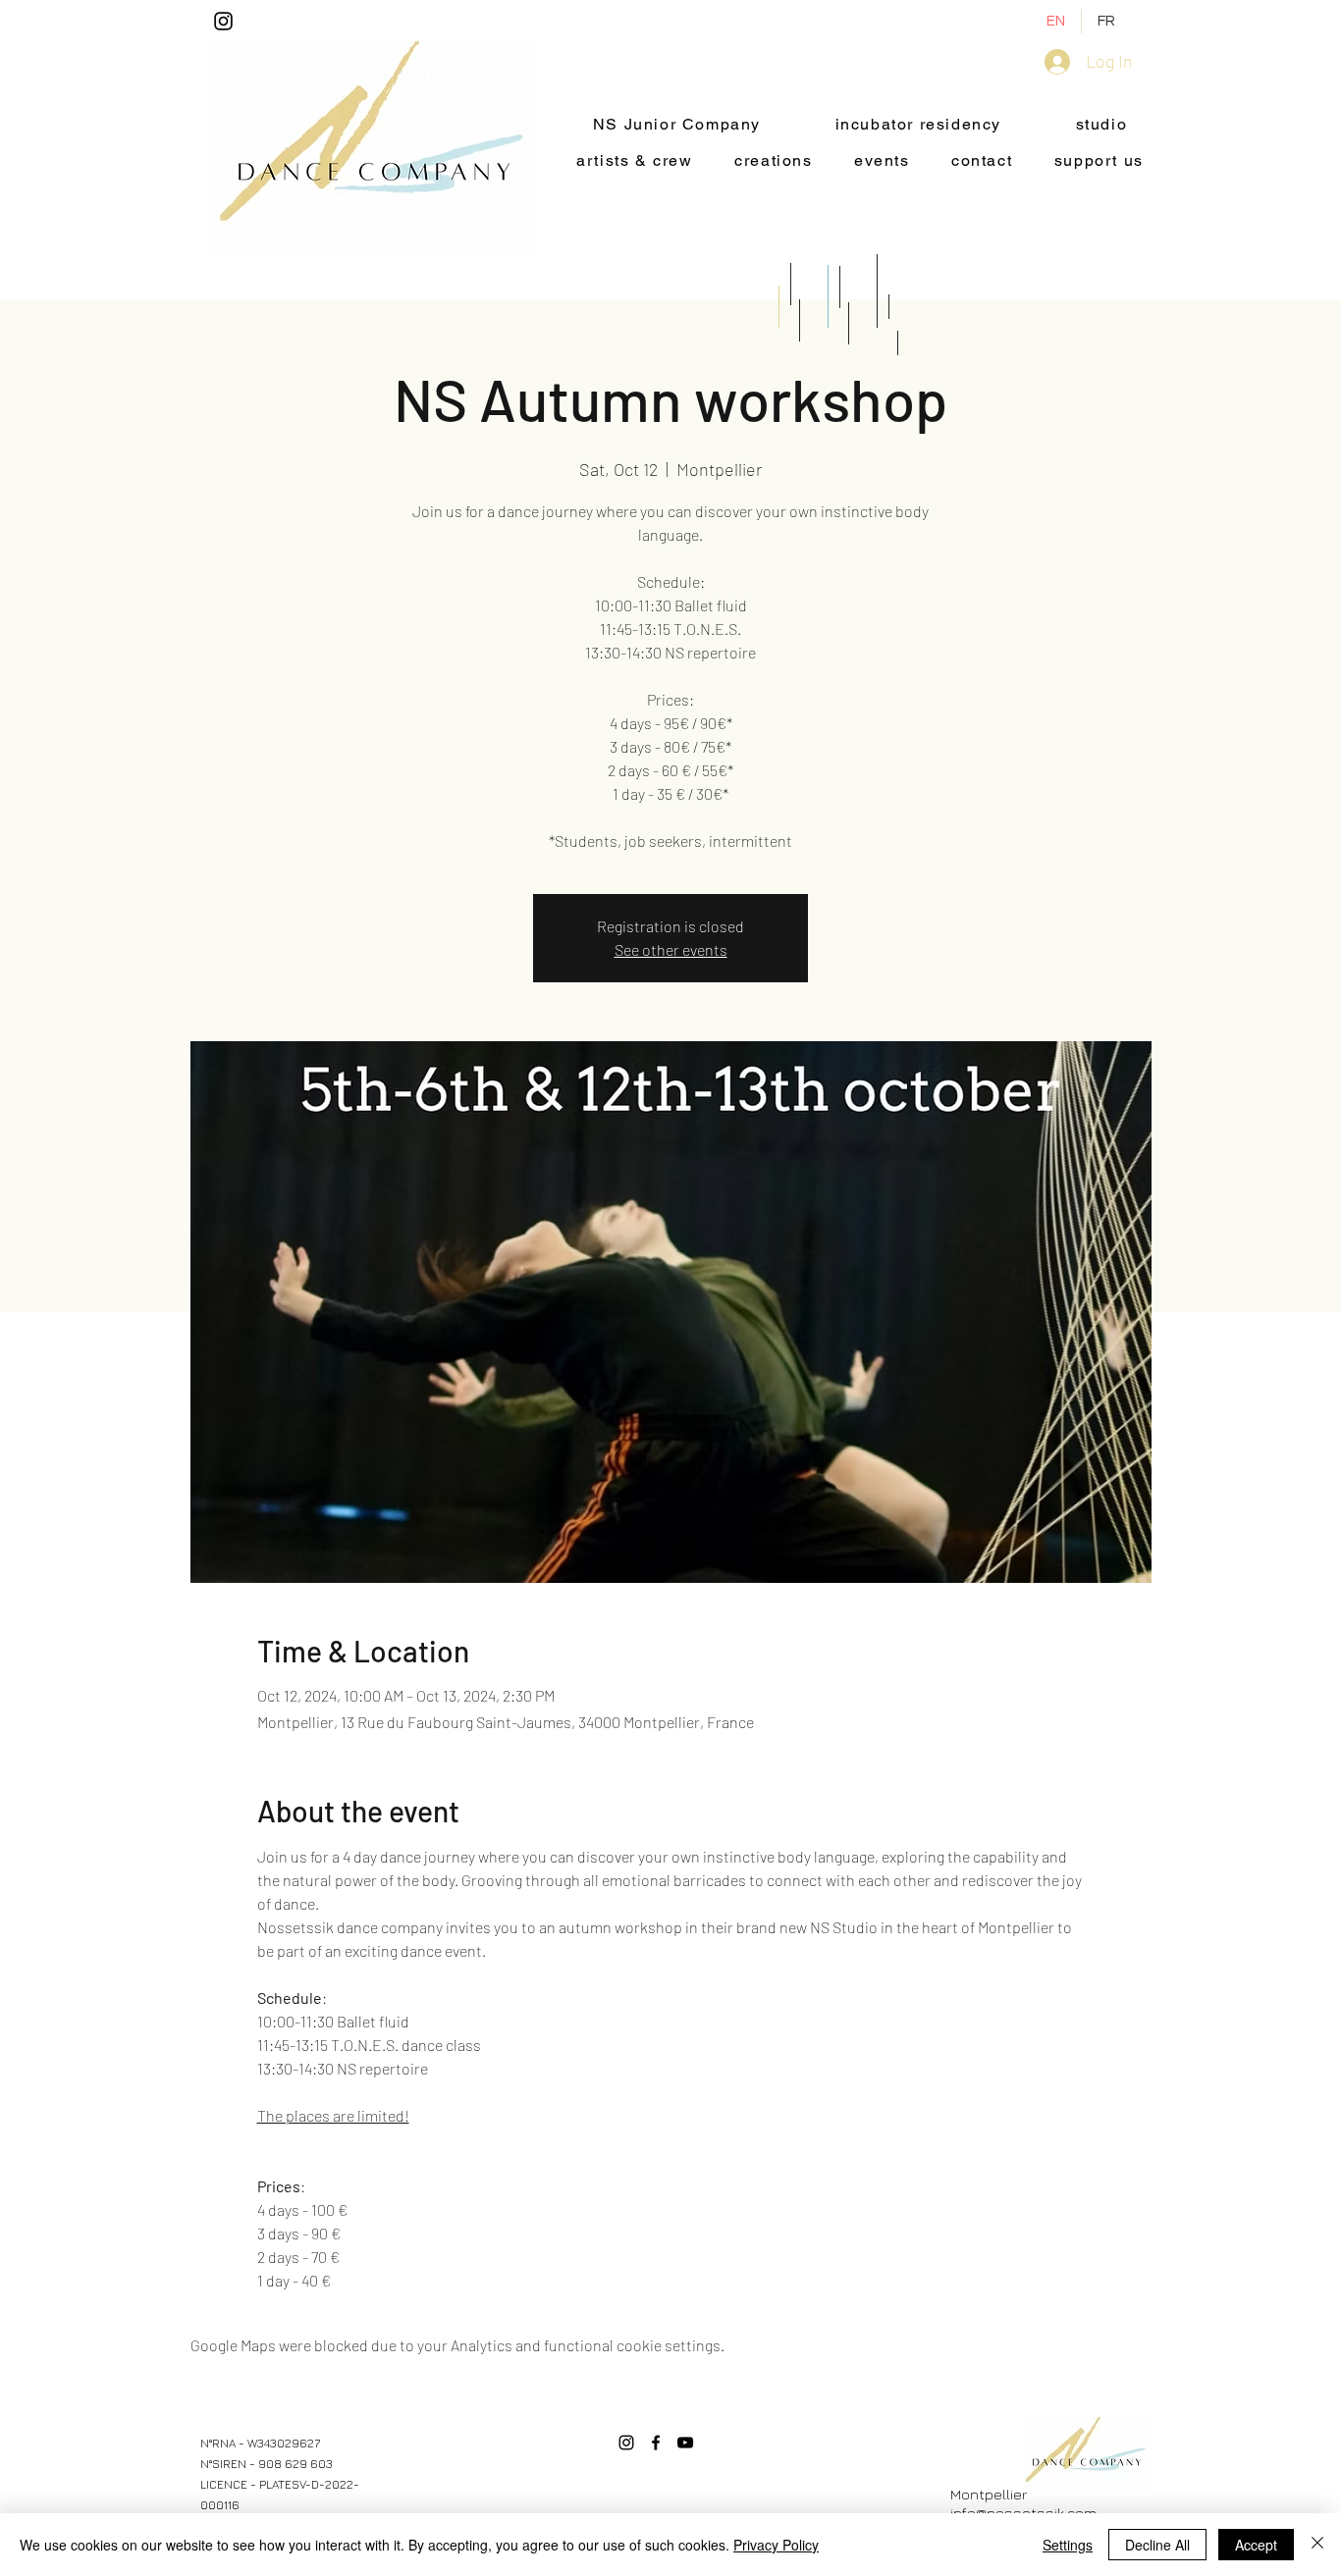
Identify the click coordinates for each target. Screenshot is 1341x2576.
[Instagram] (223, 21)
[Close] (1317, 2545)
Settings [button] (1068, 2545)
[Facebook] (656, 2443)
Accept (1256, 2545)
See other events (671, 949)
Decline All (1157, 2545)
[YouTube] (685, 2443)
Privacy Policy (776, 2545)
